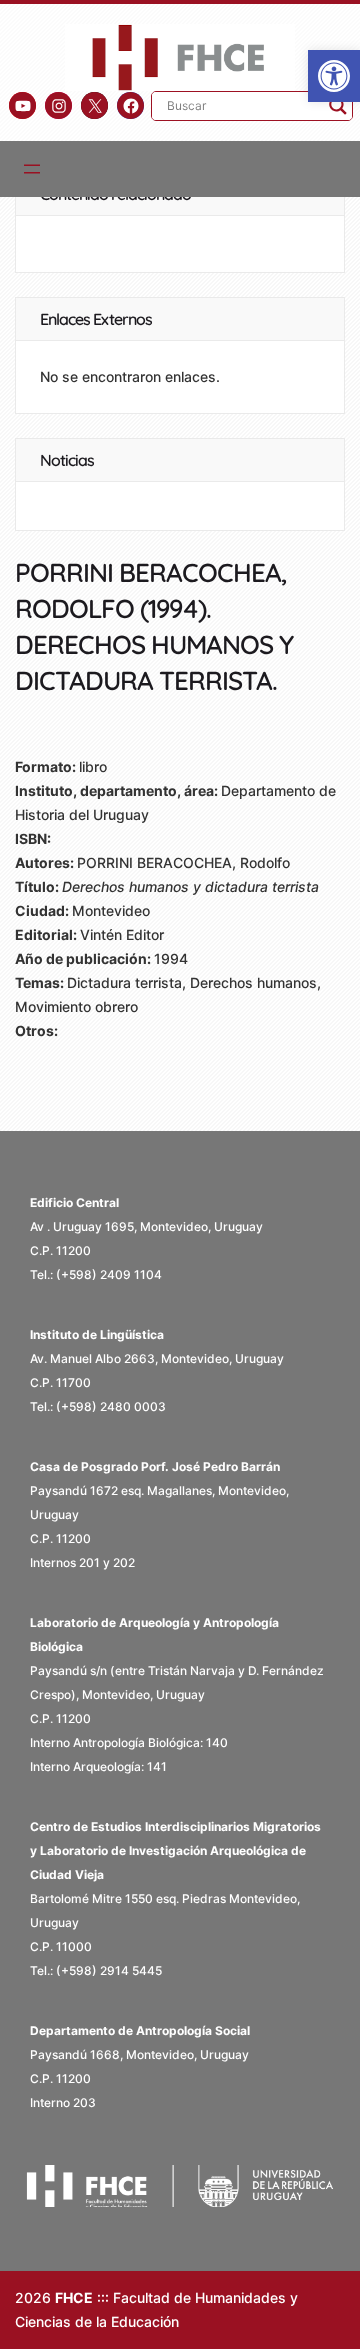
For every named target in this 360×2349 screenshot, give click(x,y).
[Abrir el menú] (32, 169)
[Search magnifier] (338, 106)
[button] (334, 76)
